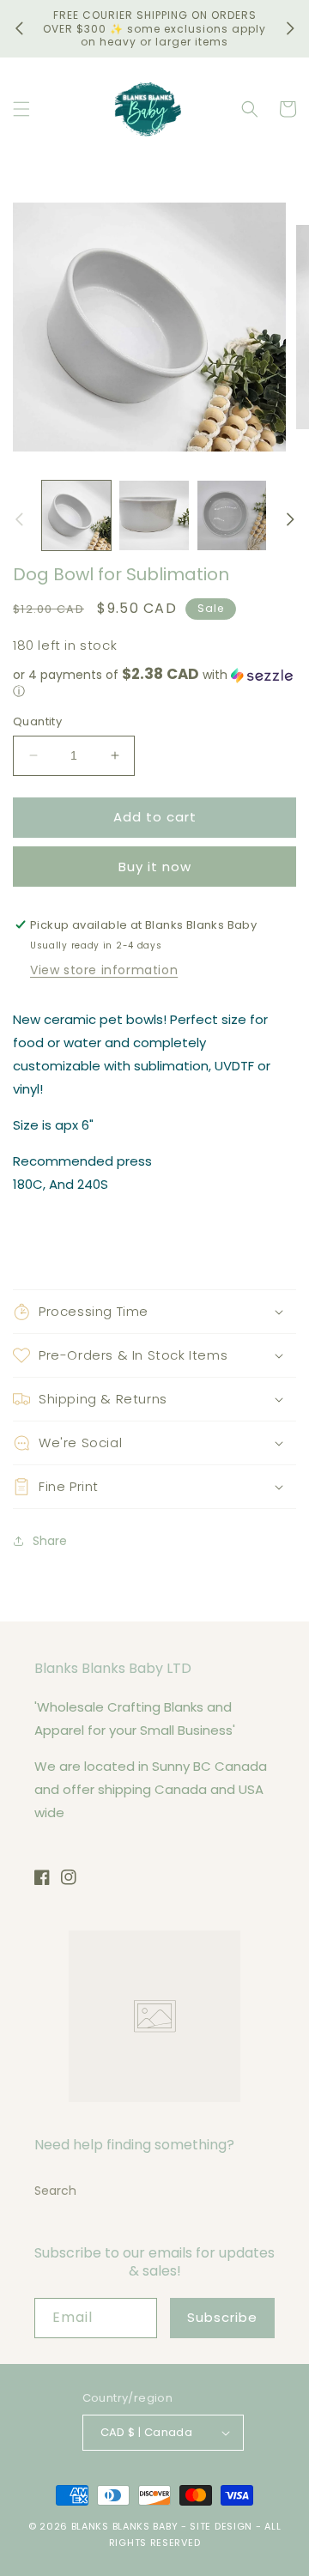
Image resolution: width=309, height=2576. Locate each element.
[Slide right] (290, 519)
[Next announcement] (290, 28)
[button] (21, 109)
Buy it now (155, 867)
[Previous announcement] (19, 28)
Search (55, 2191)
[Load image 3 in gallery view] (232, 515)
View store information (104, 970)
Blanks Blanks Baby (125, 2526)
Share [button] (50, 1541)
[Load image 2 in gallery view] (154, 515)
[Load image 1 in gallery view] (76, 515)
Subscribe (222, 2317)
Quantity (37, 721)
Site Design (221, 2526)
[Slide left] (19, 519)
